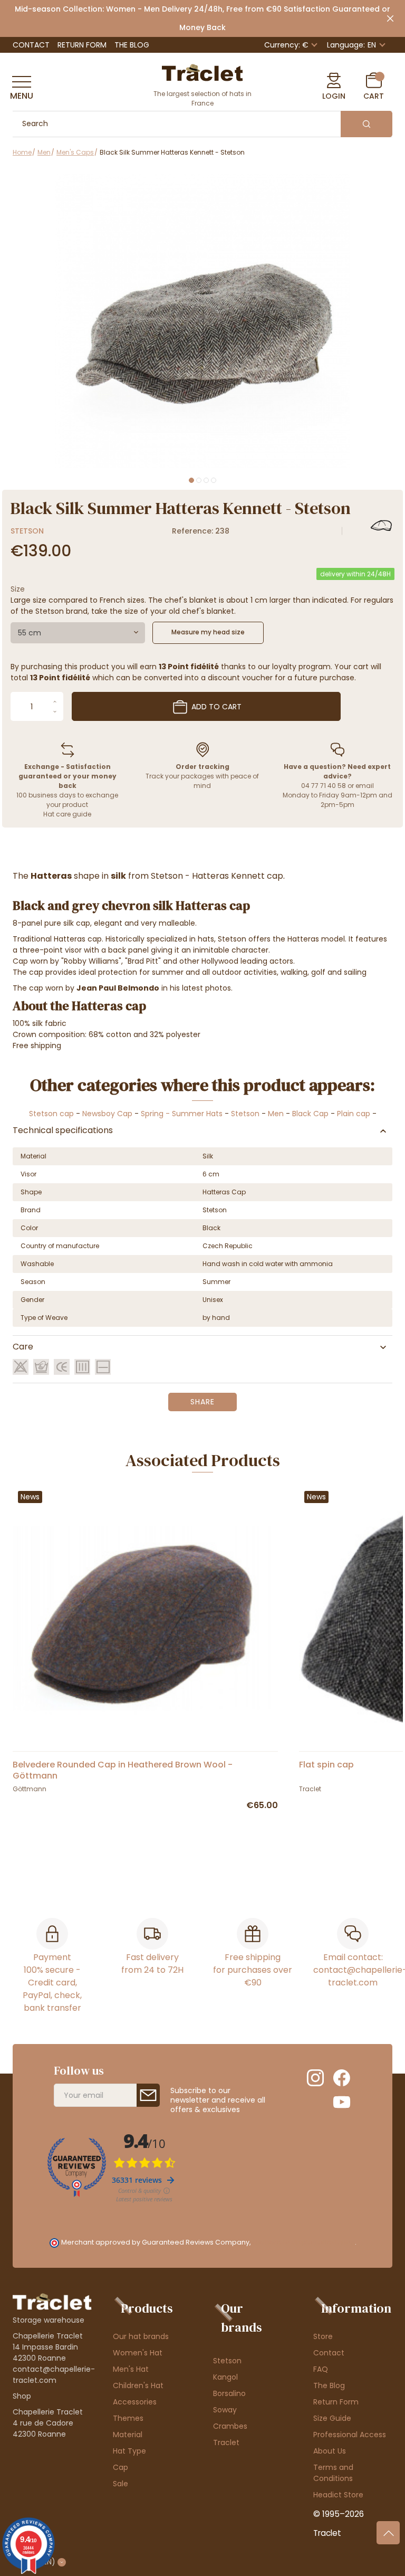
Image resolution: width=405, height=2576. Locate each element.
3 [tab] (206, 480)
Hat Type (129, 2451)
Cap (120, 2467)
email (365, 786)
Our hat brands (141, 2336)
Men (276, 1114)
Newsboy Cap (107, 1114)
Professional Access (350, 2435)
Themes (128, 2418)
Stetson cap (51, 1114)
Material (128, 2435)
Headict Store (338, 2495)
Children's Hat (138, 2385)
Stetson (27, 531)
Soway (225, 2410)
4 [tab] (214, 480)
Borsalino (229, 2393)
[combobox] (78, 633)
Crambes (230, 2426)
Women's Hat (138, 2353)
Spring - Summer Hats (182, 1114)
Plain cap (354, 1114)
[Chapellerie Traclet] (202, 72)
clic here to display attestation (303, 2242)
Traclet (226, 2442)
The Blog (132, 45)
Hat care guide (67, 814)
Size (18, 589)
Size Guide (332, 2418)
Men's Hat (131, 2369)
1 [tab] (191, 480)
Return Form (82, 45)
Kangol (225, 2377)
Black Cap (310, 1114)
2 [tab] (199, 480)
